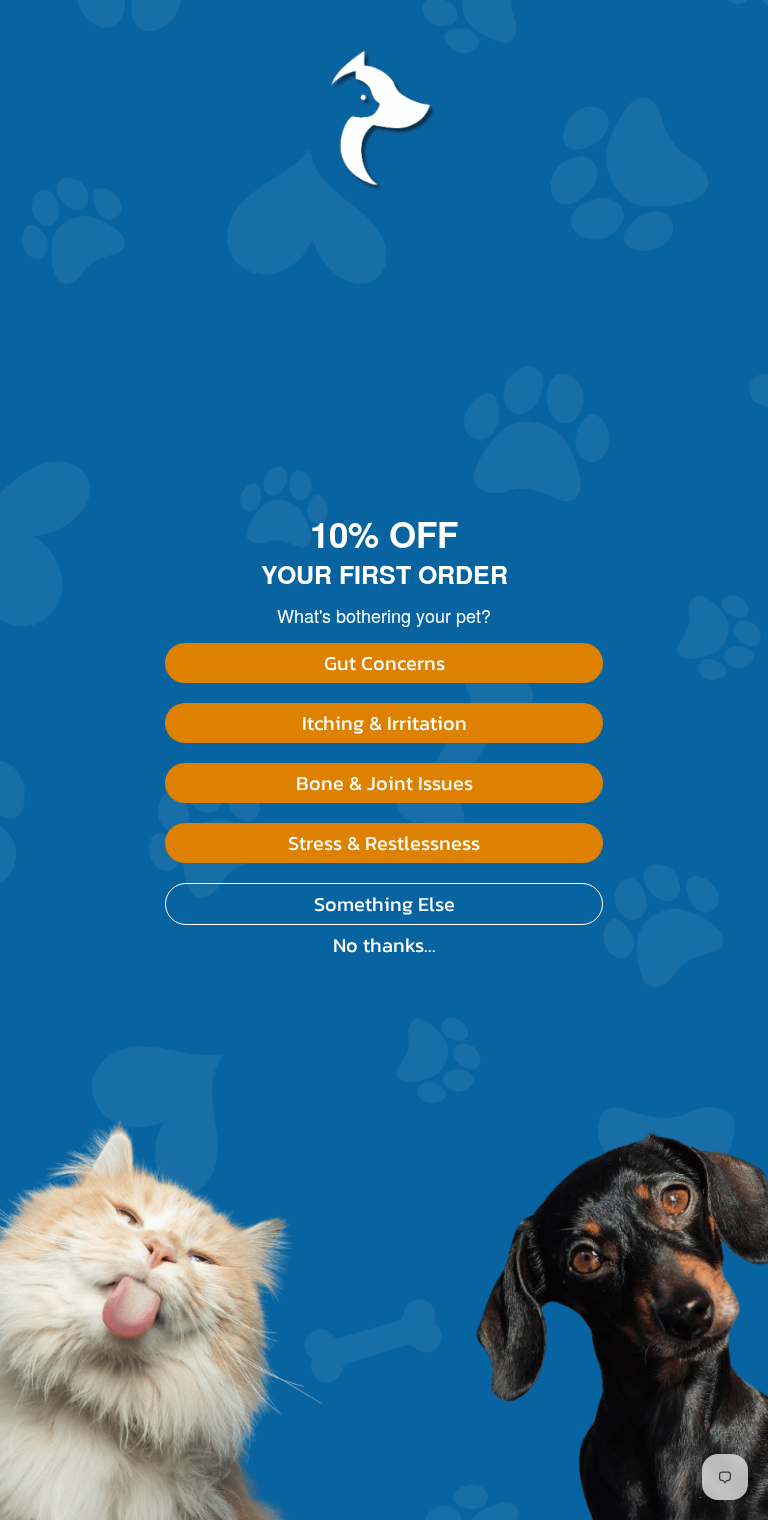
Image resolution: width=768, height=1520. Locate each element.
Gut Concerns (384, 663)
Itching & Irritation (384, 723)
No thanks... (384, 945)
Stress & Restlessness (384, 843)
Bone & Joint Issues (384, 783)
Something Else (384, 904)
